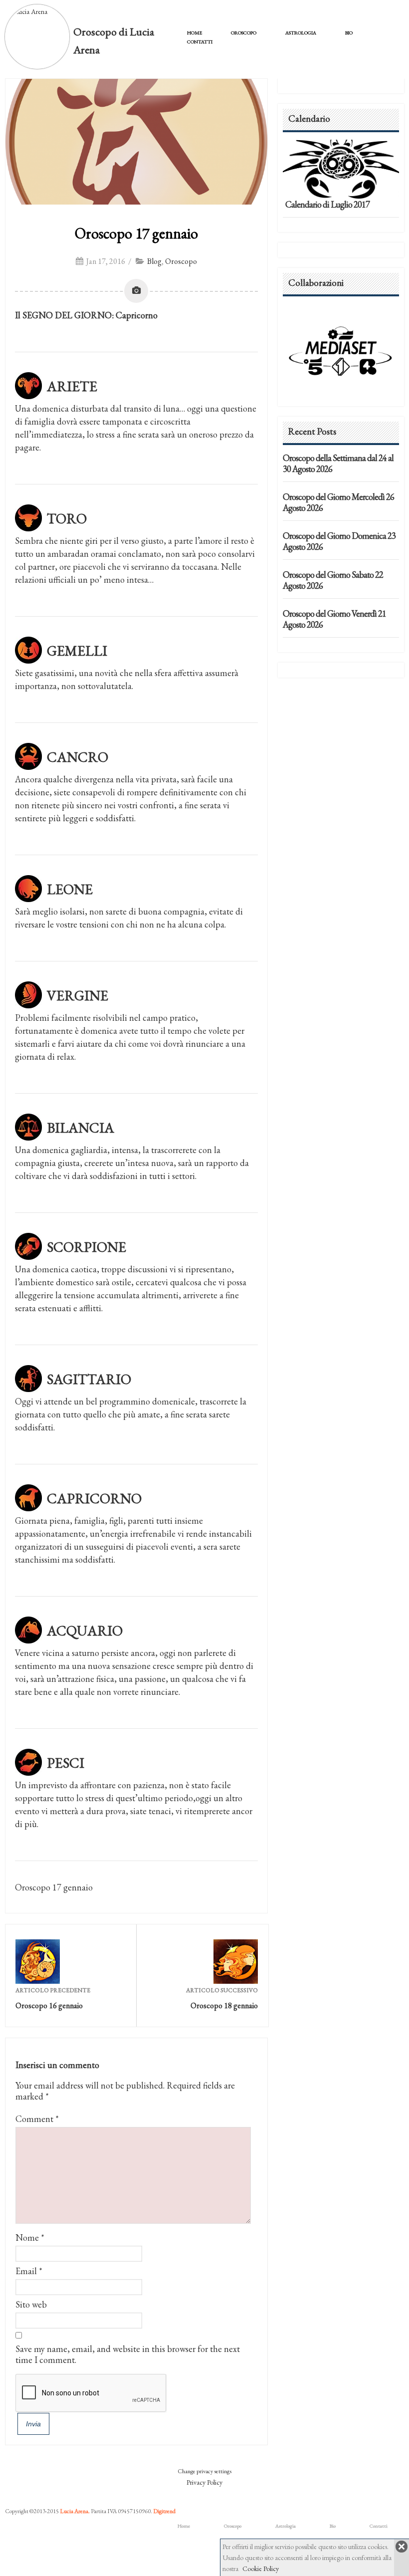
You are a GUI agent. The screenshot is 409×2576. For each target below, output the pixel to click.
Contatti (200, 42)
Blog (154, 261)
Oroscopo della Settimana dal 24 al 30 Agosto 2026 (338, 463)
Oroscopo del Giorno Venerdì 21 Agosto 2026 (334, 619)
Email (26, 2271)
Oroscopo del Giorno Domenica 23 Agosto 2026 (339, 541)
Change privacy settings (204, 2471)
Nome (27, 2237)
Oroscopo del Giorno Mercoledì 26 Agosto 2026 (338, 502)
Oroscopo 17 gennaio (136, 233)
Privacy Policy (204, 2482)
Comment (37, 2119)
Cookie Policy (261, 2569)
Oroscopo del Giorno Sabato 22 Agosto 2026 (333, 580)
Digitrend (164, 2511)
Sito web (31, 2304)
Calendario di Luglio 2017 (327, 204)
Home (195, 33)
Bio (349, 33)
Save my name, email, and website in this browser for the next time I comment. (128, 2354)
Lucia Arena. (75, 2511)
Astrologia (301, 33)
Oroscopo (244, 33)
